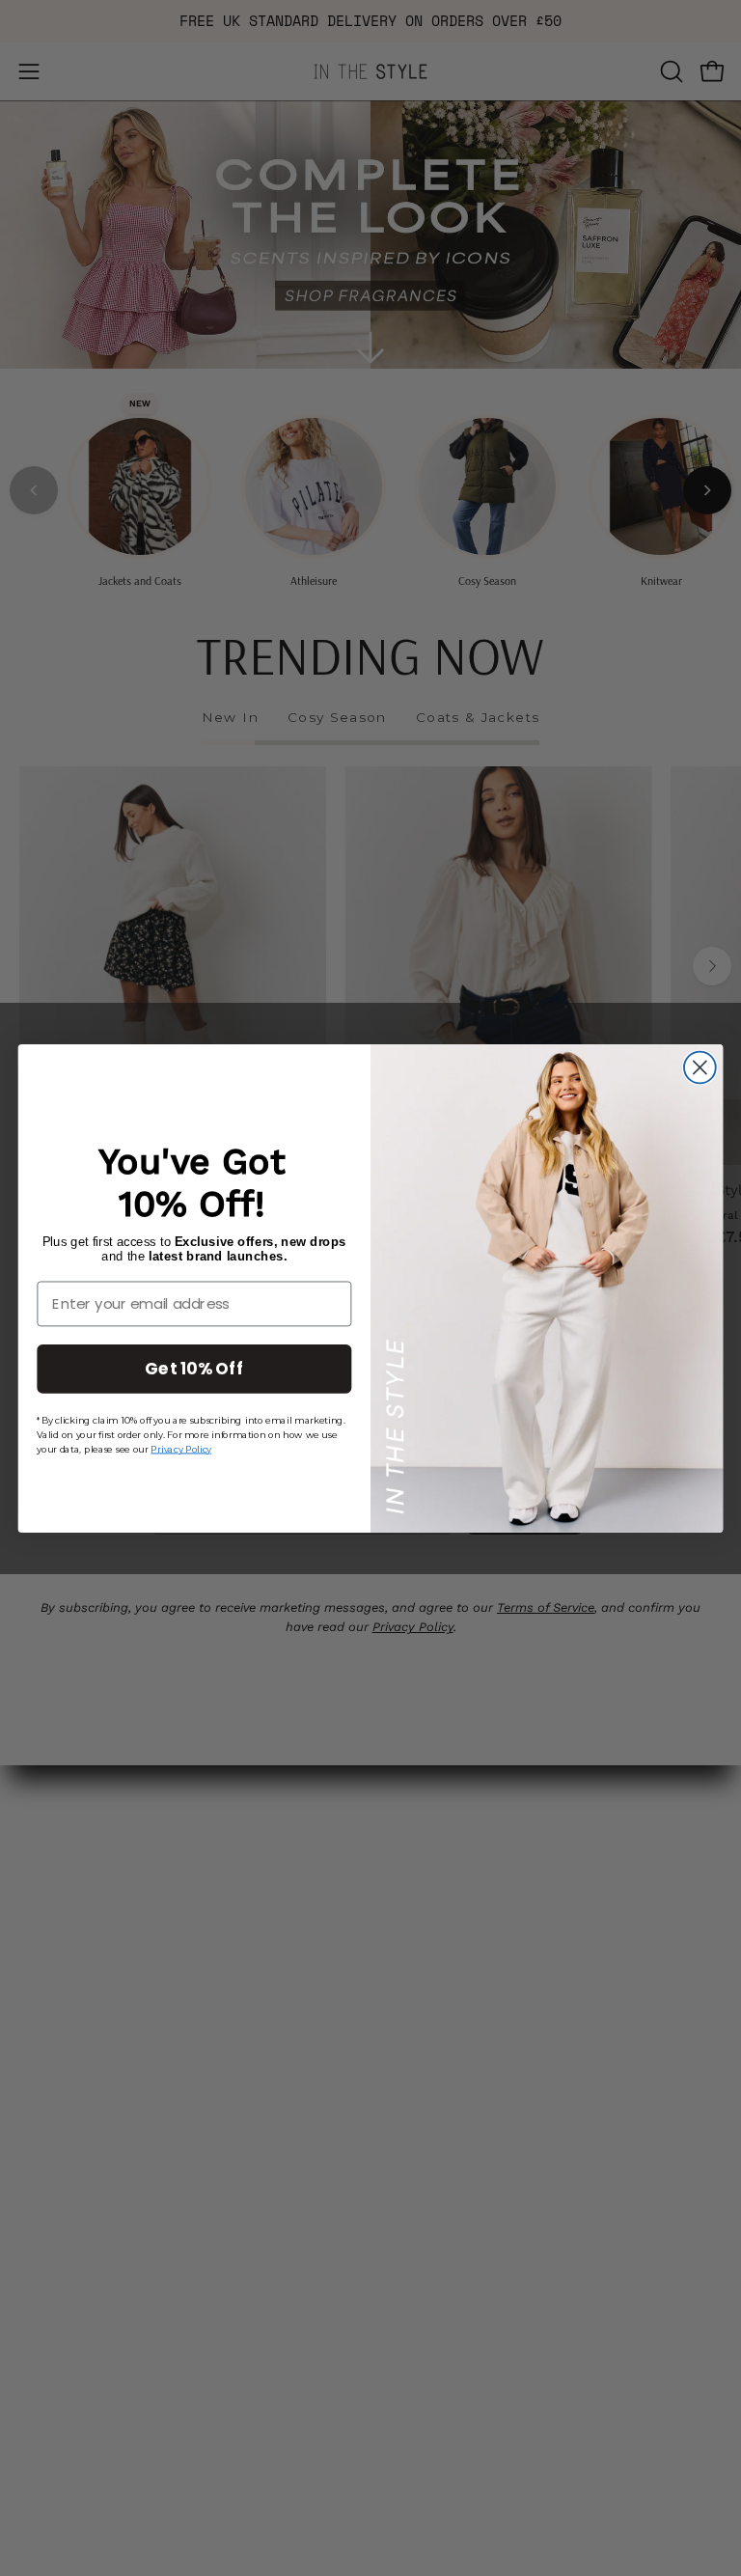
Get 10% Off (194, 1367)
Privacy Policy (181, 1448)
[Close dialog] (700, 1067)
